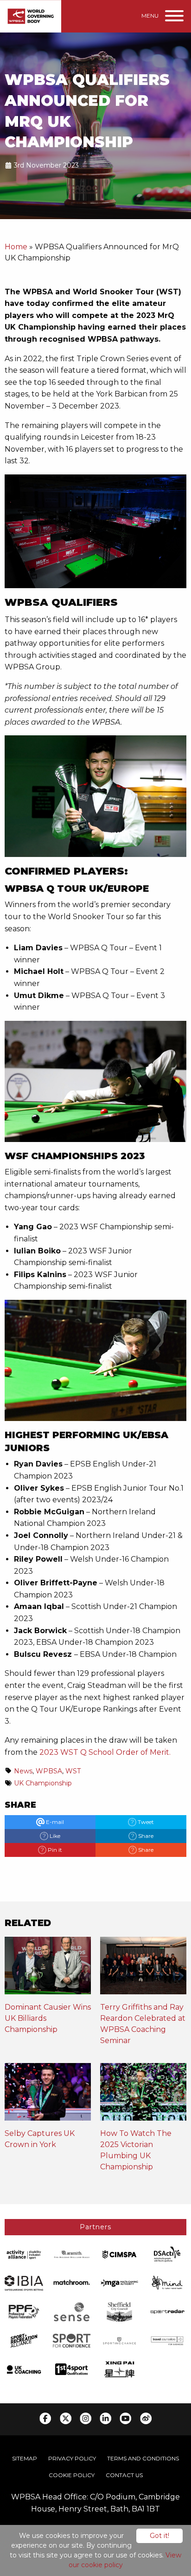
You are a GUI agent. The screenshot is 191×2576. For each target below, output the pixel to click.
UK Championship (43, 1783)
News (23, 1771)
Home (16, 247)
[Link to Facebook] (45, 2418)
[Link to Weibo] (146, 2418)
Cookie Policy (72, 2475)
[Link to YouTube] (125, 2418)
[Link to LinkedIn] (105, 2418)
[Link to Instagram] (86, 2418)
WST (73, 1771)
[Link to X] (66, 2418)
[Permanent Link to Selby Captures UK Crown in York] (48, 2095)
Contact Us (124, 2475)
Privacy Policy (72, 2458)
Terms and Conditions (143, 2458)
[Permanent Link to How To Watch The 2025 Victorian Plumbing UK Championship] (143, 2095)
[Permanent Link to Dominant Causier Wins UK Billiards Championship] (48, 1969)
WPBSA (49, 1771)
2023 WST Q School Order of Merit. (105, 1752)
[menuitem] (25, 2459)
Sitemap (25, 2458)
